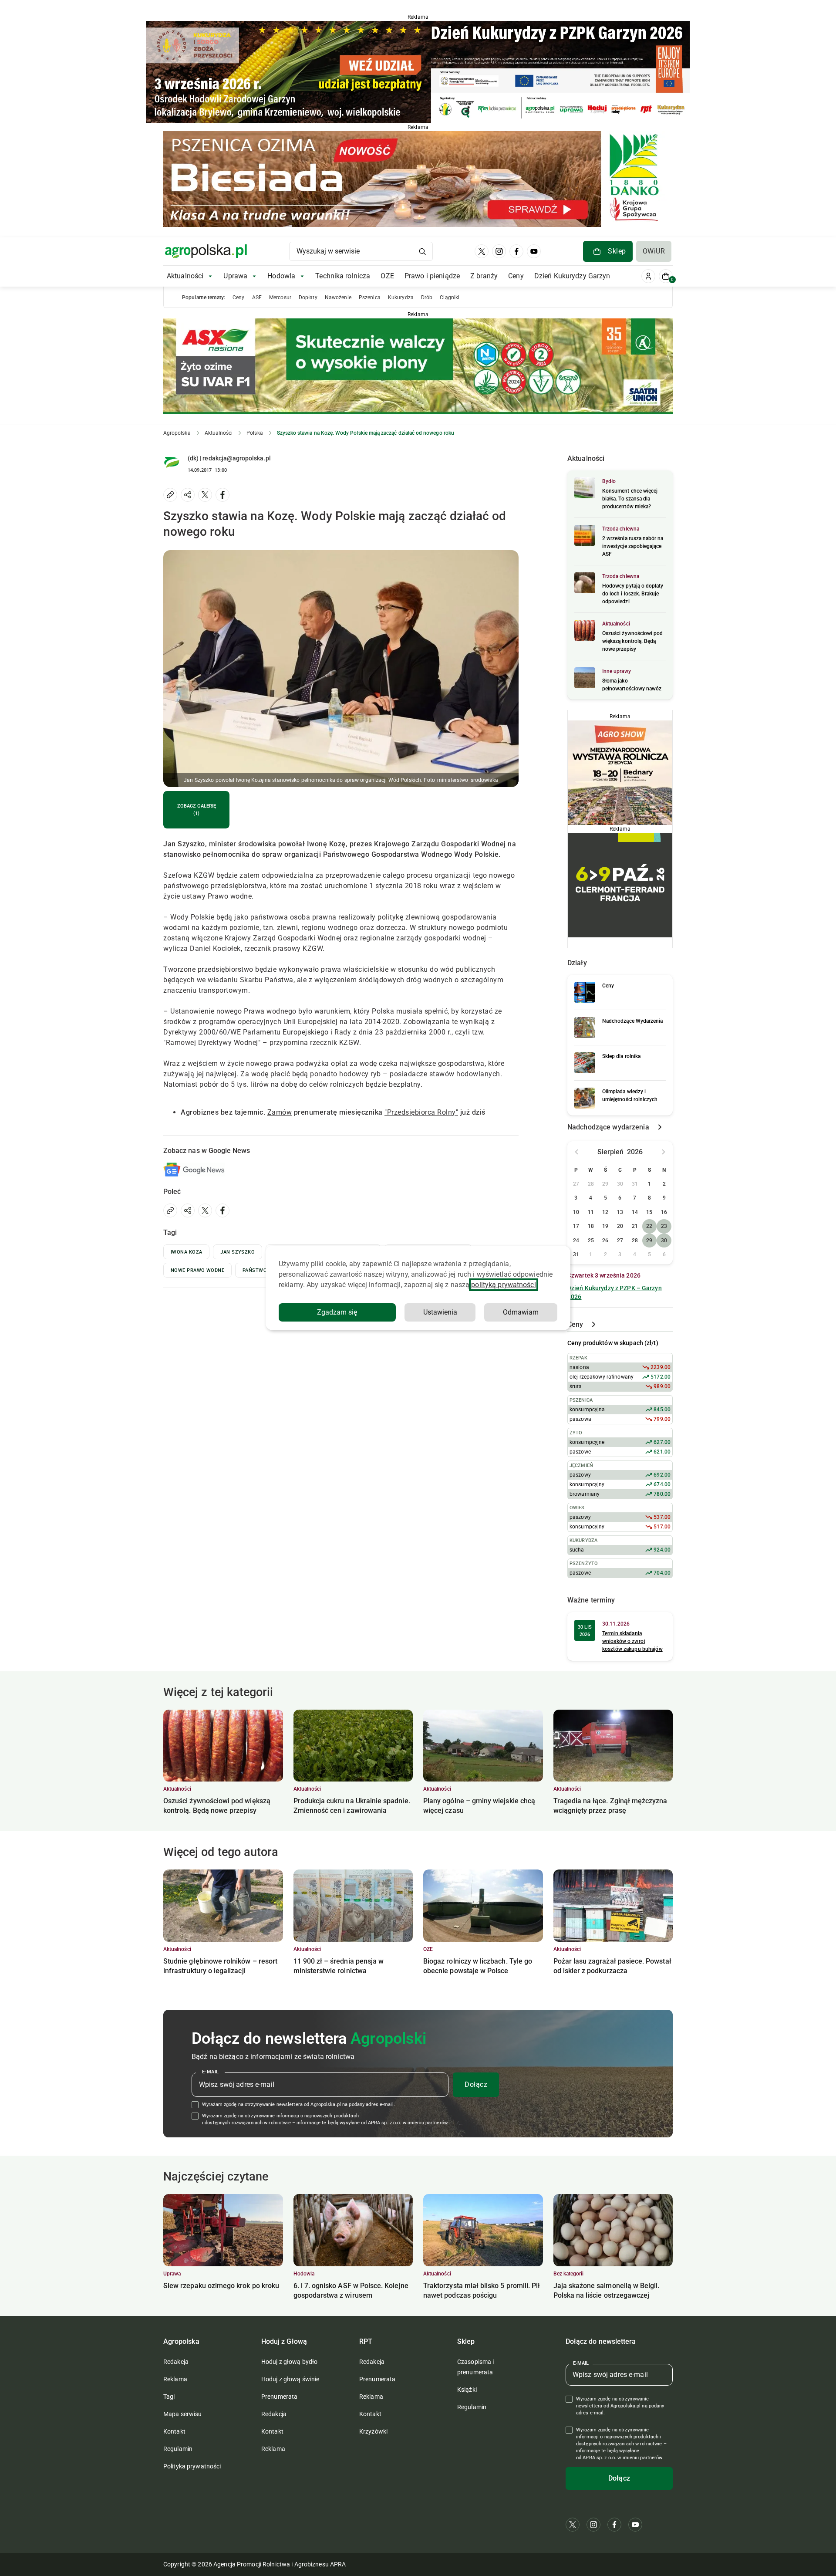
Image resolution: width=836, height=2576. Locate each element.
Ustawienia (440, 1312)
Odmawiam (521, 1312)
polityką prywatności (503, 1285)
